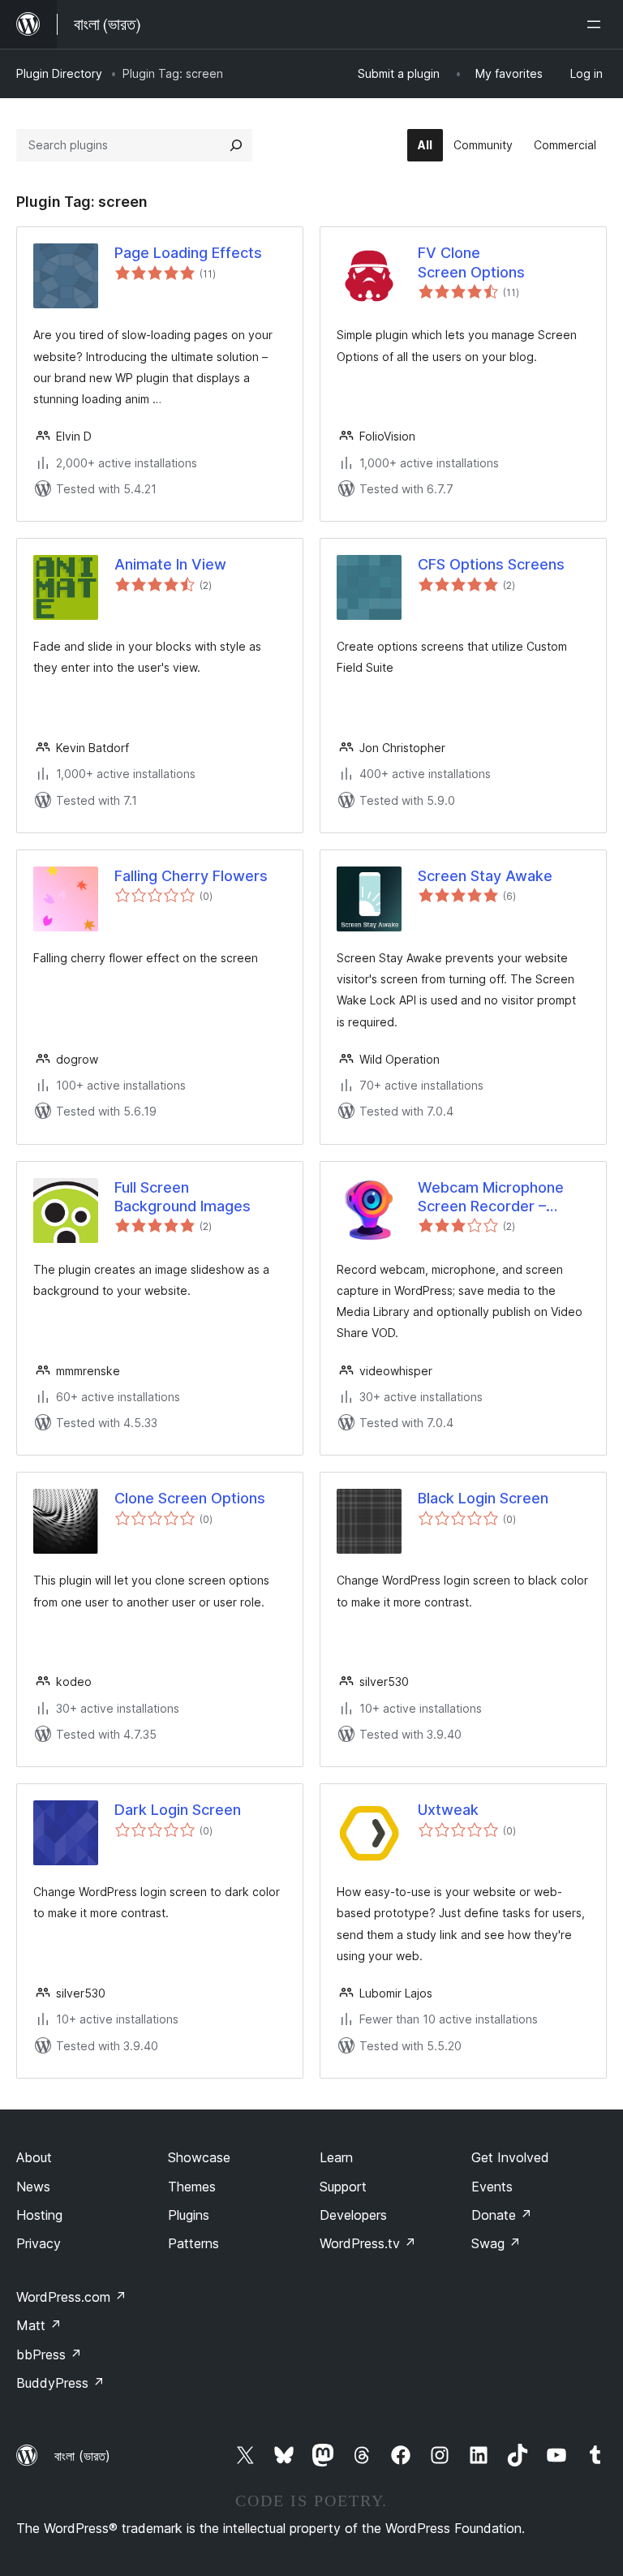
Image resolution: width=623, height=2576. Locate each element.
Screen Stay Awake (485, 876)
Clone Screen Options (190, 1498)
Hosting (39, 2215)
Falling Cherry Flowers (191, 876)
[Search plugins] (236, 145)
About (34, 2157)
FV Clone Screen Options (471, 262)
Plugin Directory (59, 73)
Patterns (193, 2243)
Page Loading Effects (188, 253)
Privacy (39, 2243)
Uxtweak (448, 1810)
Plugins (189, 2215)
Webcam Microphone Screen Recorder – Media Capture (491, 1198)
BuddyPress (60, 2383)
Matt (39, 2325)
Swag (496, 2243)
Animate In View (170, 564)
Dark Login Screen (178, 1810)
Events (492, 2187)
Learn (336, 2157)
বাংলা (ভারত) (82, 2456)
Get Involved (510, 2157)
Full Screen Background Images (183, 1197)
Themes (192, 2187)
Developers (353, 2215)
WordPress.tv (368, 2243)
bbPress (49, 2355)
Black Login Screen (483, 1498)
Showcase (199, 2157)
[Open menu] (597, 24)
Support (343, 2187)
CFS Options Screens (491, 564)
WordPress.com (71, 2297)
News (33, 2187)
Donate (502, 2215)
